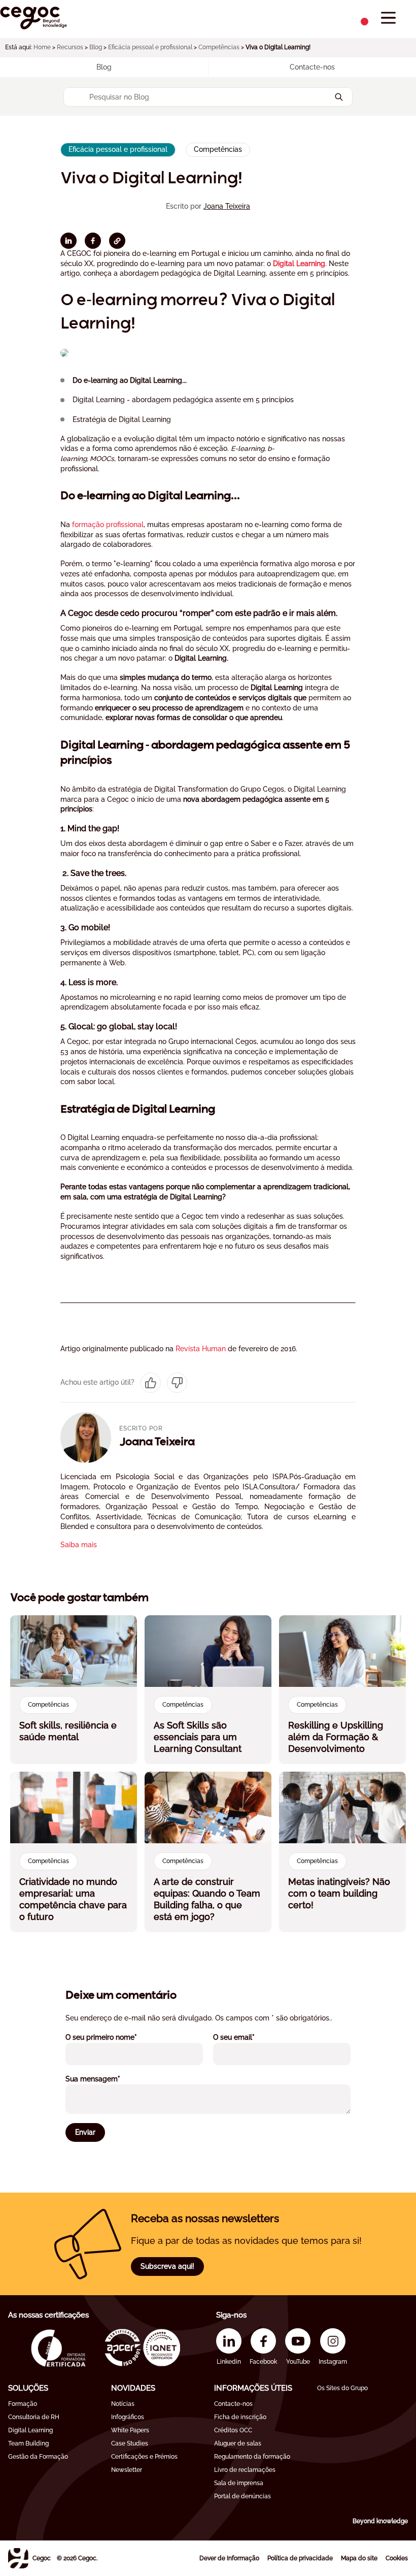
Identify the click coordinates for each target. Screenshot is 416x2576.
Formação (23, 2404)
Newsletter (127, 2470)
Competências (219, 47)
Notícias (123, 2404)
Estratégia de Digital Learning (122, 419)
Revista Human (201, 1349)
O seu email (248, 2037)
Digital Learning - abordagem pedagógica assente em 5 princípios (183, 400)
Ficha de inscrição (240, 2417)
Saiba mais (79, 1545)
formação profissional (108, 525)
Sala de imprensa (239, 2483)
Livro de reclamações (245, 2470)
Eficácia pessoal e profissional (150, 47)
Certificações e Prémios (144, 2457)
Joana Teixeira (227, 206)
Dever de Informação (229, 2558)
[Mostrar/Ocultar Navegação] (388, 18)
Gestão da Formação (38, 2457)
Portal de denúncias (242, 2496)
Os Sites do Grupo (342, 2388)
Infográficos (128, 2417)
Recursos (70, 47)
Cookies (397, 2558)
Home (42, 47)
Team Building (28, 2443)
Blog (96, 47)
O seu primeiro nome (115, 2037)
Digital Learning (299, 264)
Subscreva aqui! (167, 2266)
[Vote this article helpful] (151, 1383)
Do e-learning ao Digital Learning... (130, 380)
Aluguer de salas (238, 2443)
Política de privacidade (300, 2558)
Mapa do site (359, 2558)
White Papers (130, 2430)
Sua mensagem (107, 2079)
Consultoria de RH (34, 2417)
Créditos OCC (233, 2430)
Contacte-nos (233, 2404)
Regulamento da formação (252, 2457)
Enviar (85, 2132)
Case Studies (130, 2443)
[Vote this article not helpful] (177, 1383)
